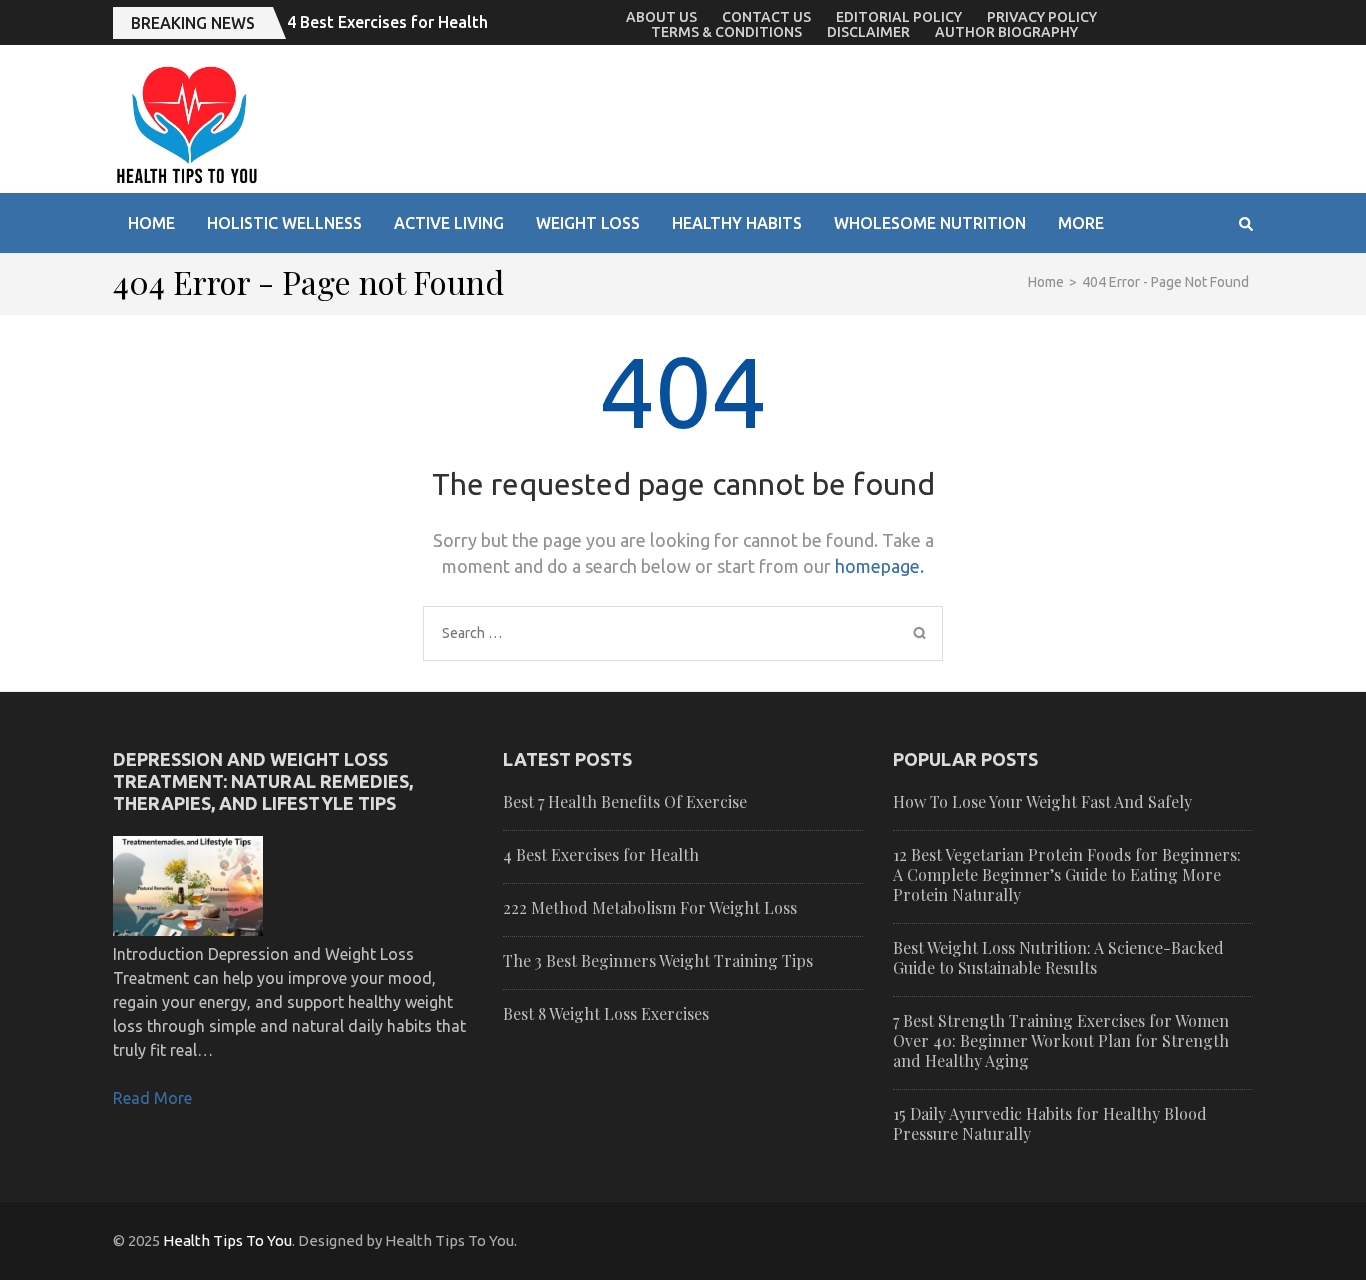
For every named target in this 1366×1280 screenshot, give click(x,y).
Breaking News (193, 23)
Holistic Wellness (284, 223)
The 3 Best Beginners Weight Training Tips (658, 960)
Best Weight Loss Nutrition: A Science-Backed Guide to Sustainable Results (1058, 957)
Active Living (449, 223)
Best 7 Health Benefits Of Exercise (625, 801)
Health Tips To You (227, 1240)
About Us (661, 17)
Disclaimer (868, 32)
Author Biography (1006, 32)
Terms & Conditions (726, 32)
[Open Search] (1246, 224)
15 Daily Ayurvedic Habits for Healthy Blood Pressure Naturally (1050, 1123)
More (1081, 223)
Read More (152, 1098)
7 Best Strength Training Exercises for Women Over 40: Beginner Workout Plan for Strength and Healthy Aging (1061, 1040)
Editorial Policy (899, 17)
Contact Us (766, 17)
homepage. (879, 566)
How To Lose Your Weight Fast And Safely (1042, 801)
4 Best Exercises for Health (387, 22)
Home (151, 223)
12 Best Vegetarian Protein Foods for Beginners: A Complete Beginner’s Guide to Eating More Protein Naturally (1067, 874)
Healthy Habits (737, 223)
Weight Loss (588, 223)
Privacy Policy (1042, 17)
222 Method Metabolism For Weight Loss (650, 907)
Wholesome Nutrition (930, 223)
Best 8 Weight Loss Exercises (606, 1013)
